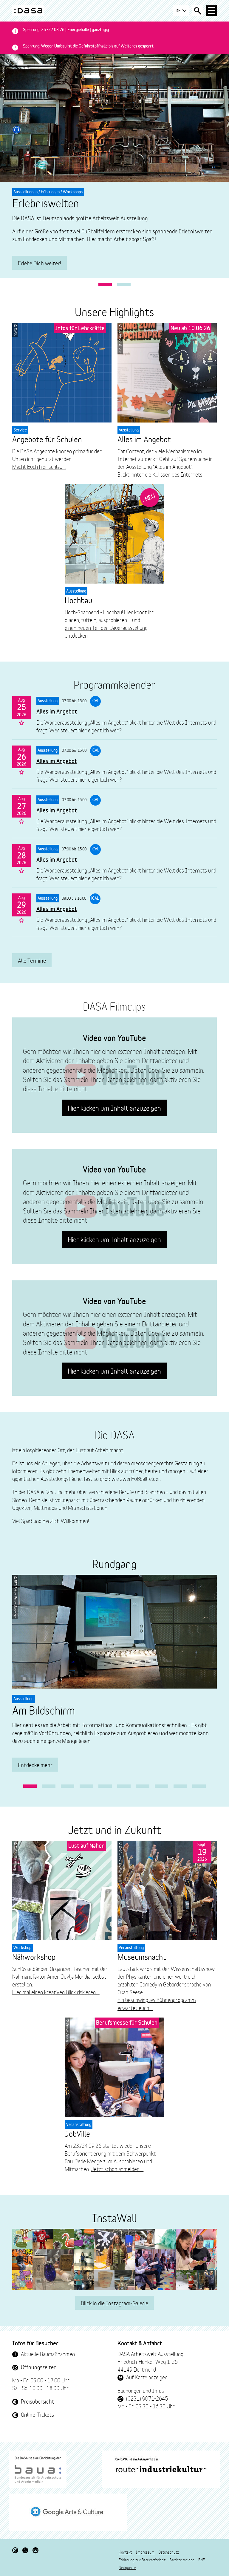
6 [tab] (124, 1786)
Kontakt (125, 2552)
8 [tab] (161, 1786)
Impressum (145, 2552)
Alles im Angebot (57, 711)
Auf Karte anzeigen (147, 2377)
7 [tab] (143, 1786)
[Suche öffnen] (198, 11)
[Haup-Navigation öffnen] (211, 11)
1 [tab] (105, 285)
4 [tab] (86, 1786)
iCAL (95, 701)
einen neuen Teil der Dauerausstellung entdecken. (106, 631)
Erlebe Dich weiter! (40, 263)
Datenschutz (169, 2552)
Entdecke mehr (35, 1765)
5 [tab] (105, 1786)
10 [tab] (199, 1786)
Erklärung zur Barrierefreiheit (142, 2560)
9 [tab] (180, 1786)
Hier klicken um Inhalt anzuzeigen (114, 1108)
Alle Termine (32, 960)
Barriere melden (182, 2560)
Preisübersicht (38, 2401)
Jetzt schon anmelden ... (117, 2169)
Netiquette (127, 2567)
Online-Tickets (37, 2414)
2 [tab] (124, 285)
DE (179, 11)
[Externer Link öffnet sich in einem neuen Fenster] (38, 2469)
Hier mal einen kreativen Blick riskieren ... (56, 1992)
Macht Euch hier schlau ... (39, 466)
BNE (202, 2560)
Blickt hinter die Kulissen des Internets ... (162, 474)
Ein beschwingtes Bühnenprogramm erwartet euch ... (157, 2003)
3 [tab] (68, 1786)
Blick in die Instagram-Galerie (114, 2303)
